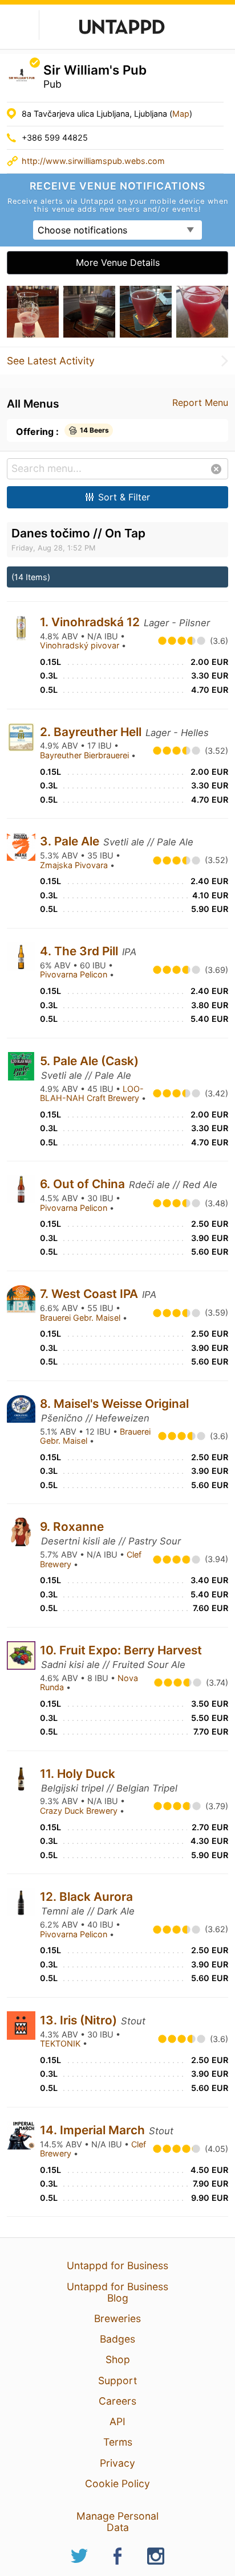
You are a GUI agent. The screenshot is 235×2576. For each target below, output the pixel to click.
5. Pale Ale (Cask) (89, 1061)
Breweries (117, 2318)
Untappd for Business (117, 2265)
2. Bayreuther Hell (92, 732)
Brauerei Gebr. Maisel (81, 1318)
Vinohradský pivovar (81, 645)
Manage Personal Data (117, 2522)
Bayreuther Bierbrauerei (86, 755)
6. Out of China (84, 1184)
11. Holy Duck (78, 1774)
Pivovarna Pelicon (75, 974)
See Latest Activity (51, 361)
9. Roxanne (72, 1527)
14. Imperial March (94, 2130)
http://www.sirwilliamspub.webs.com (93, 161)
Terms (118, 2442)
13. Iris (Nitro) (80, 2020)
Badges (117, 2339)
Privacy (117, 2463)
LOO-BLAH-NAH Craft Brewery (92, 1094)
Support (117, 2380)
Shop (118, 2359)
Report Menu (200, 402)
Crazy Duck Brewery (80, 1811)
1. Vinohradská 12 (91, 622)
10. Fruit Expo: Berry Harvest (121, 1650)
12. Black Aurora (86, 1897)
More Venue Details (118, 262)
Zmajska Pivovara (75, 865)
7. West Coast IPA (90, 1294)
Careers (117, 2401)
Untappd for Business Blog (117, 2292)
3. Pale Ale (71, 841)
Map (181, 114)
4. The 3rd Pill (80, 951)
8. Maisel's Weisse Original (114, 1404)
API (117, 2421)
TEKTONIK (61, 2043)
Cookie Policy (117, 2483)
